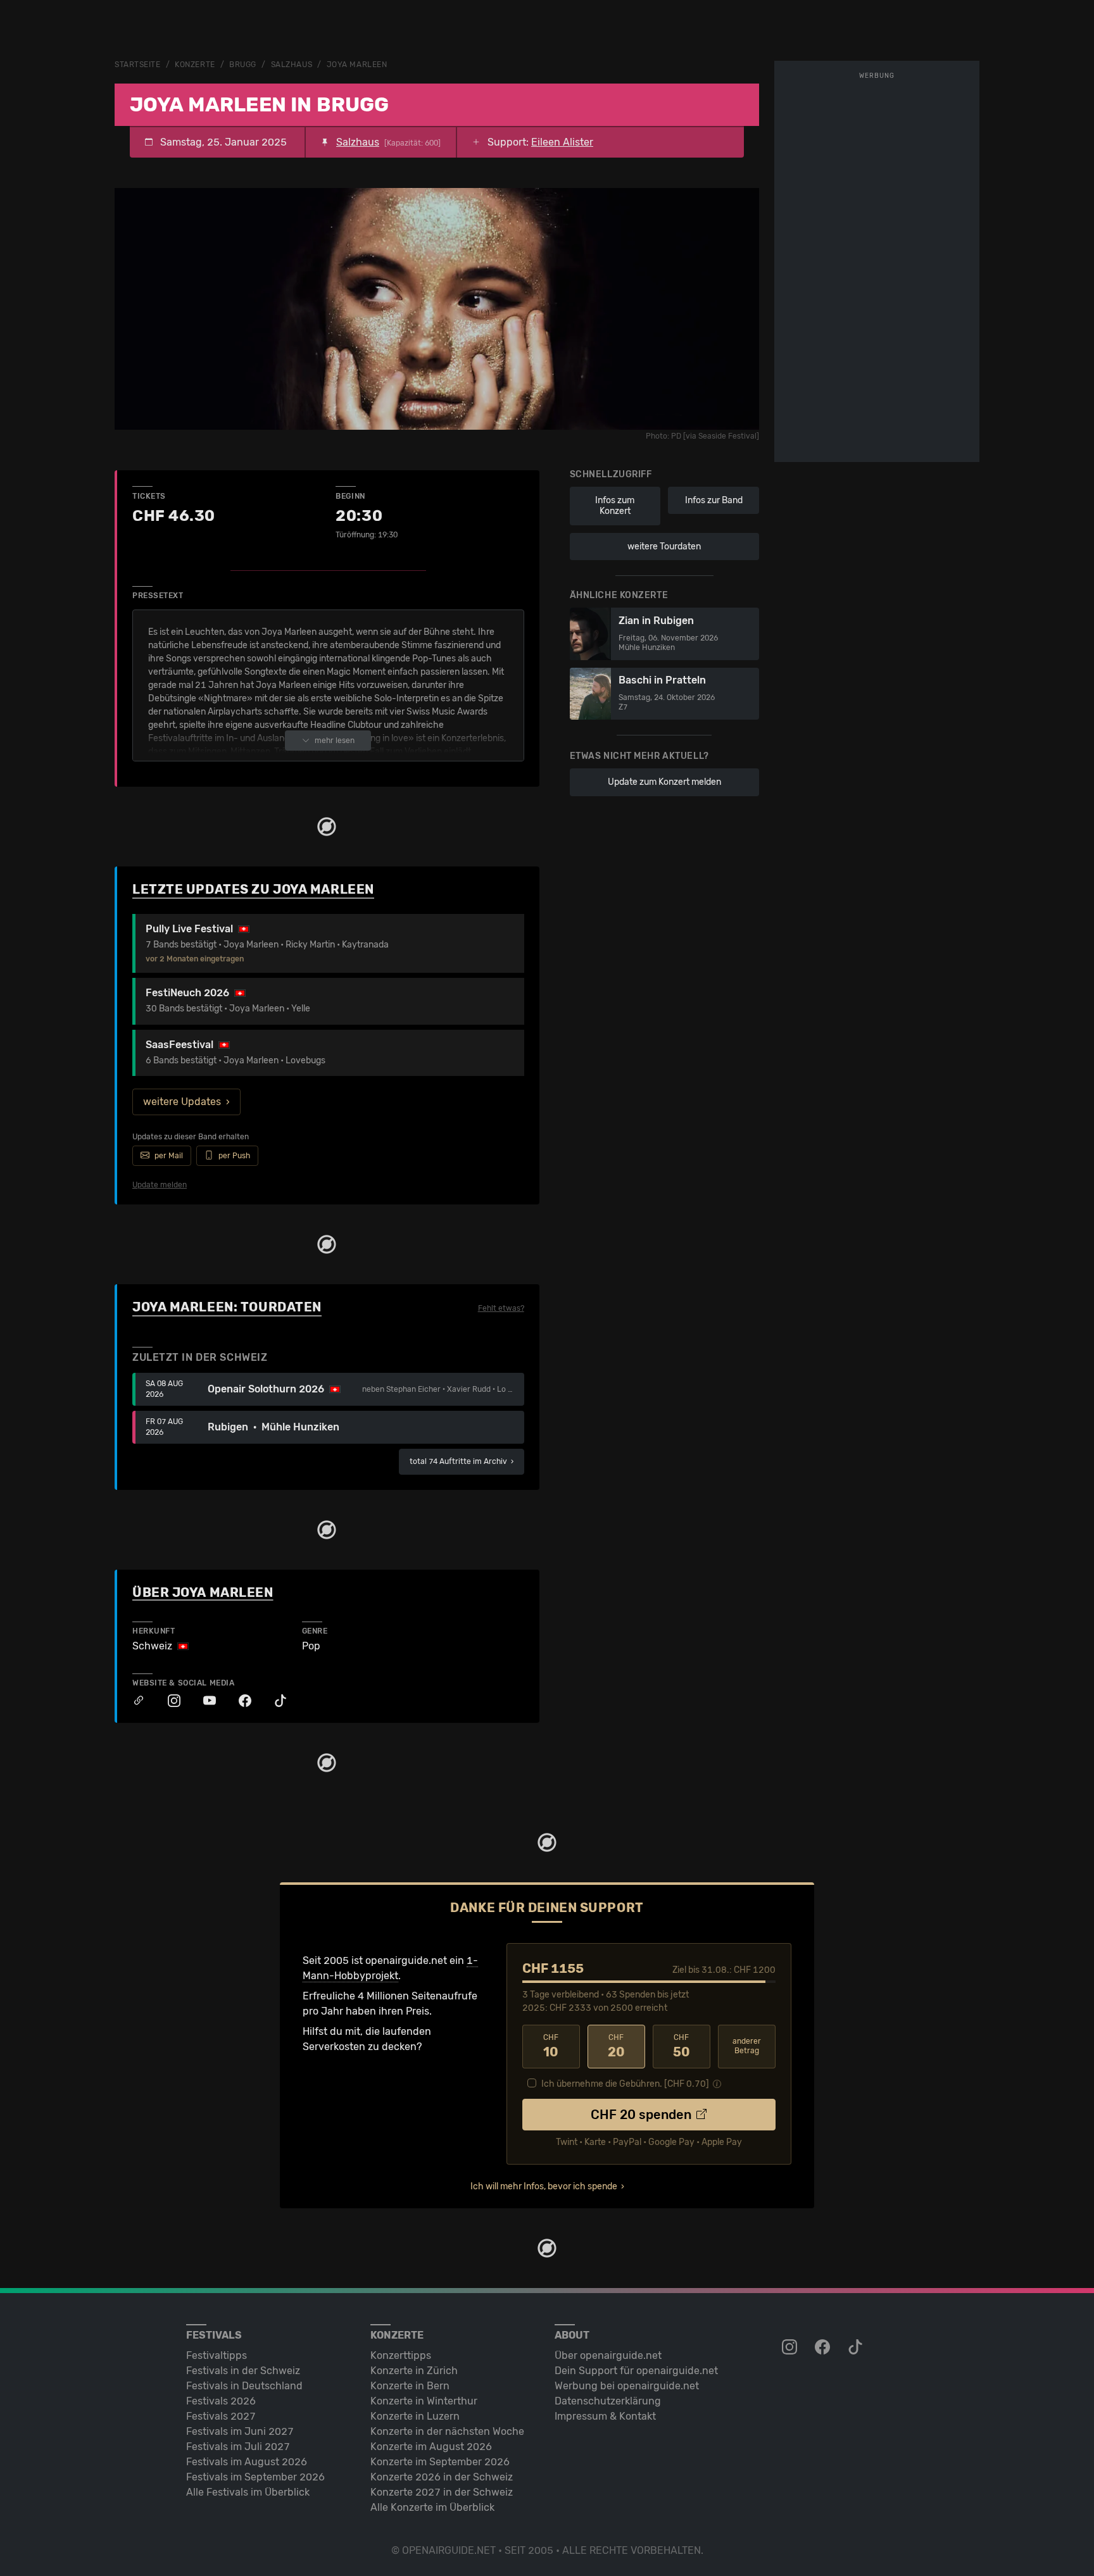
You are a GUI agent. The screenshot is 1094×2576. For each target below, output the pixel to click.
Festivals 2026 (221, 2401)
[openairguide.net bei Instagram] (791, 2348)
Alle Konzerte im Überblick (432, 2507)
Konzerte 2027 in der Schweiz (442, 2492)
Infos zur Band (714, 500)
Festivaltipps (217, 2355)
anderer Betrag (747, 2046)
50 (682, 2046)
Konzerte (195, 65)
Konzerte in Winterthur (424, 2401)
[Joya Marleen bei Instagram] (168, 1701)
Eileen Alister (562, 142)
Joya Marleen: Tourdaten (227, 1307)
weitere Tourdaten (664, 547)
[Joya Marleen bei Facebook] (239, 1701)
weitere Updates (182, 1102)
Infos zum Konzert (615, 506)
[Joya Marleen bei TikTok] (274, 1701)
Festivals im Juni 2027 (240, 2431)
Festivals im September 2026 (255, 2477)
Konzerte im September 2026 (440, 2462)
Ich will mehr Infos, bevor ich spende (544, 2186)
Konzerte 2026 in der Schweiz (442, 2477)
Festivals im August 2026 (247, 2462)
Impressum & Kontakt (605, 2416)
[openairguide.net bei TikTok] (857, 2348)
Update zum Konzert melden (664, 782)
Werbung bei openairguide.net (627, 2386)
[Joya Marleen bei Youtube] (203, 1701)
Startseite (138, 65)
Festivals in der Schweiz (243, 2371)
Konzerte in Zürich (414, 2371)
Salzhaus (292, 65)
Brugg (243, 65)
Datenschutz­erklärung (608, 2401)
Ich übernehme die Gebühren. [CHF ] (625, 2084)
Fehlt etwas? (501, 1308)
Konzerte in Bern (410, 2386)
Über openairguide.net (608, 2355)
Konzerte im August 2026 (431, 2447)
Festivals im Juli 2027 (238, 2447)
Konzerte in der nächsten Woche (447, 2431)
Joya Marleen (357, 65)
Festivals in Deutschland (244, 2386)
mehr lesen (335, 741)
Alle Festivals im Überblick (248, 2492)
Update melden (160, 1185)
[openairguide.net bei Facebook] (824, 2348)
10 (551, 2046)
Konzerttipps (401, 2355)
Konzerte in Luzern (415, 2416)
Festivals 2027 (221, 2416)
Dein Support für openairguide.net (636, 2371)
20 (616, 2046)
